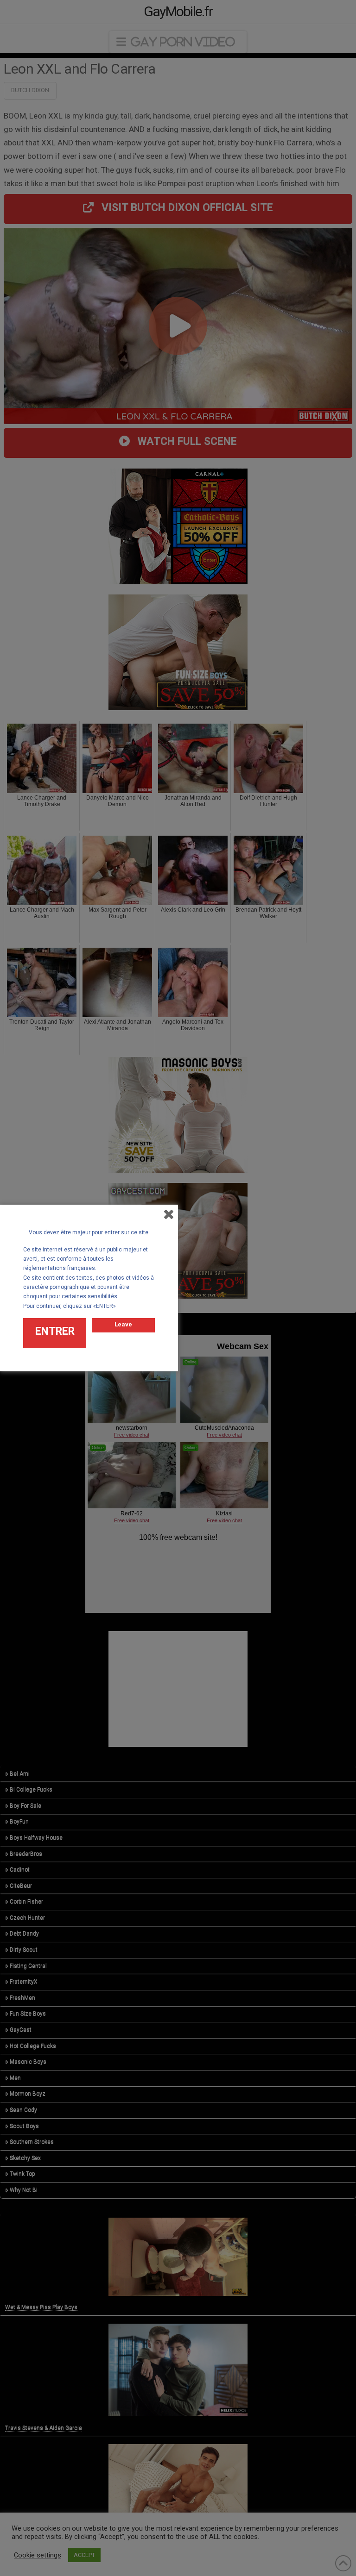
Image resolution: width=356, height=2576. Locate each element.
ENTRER (55, 1331)
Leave (123, 1324)
